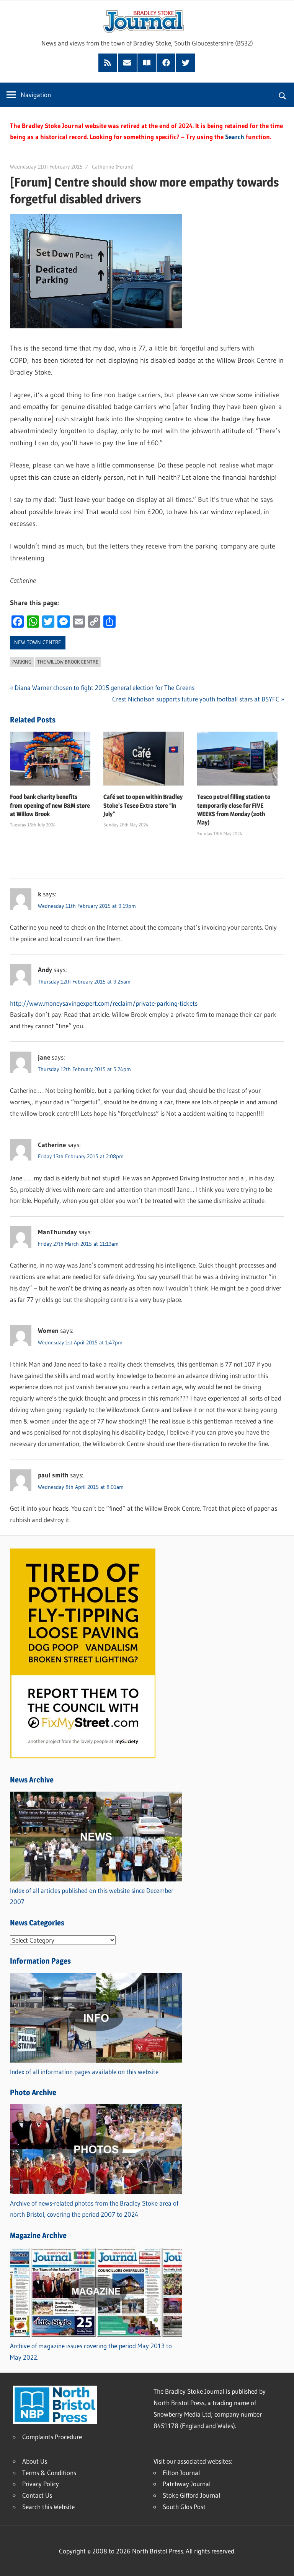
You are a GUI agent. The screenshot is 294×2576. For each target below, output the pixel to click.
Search (235, 137)
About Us (35, 2461)
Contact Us (37, 2495)
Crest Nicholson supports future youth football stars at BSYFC (196, 699)
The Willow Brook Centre (68, 662)
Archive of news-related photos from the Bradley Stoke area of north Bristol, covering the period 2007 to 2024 (94, 2209)
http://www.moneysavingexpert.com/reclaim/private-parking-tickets (104, 1003)
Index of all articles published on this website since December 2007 (92, 1896)
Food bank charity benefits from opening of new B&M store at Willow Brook (50, 805)
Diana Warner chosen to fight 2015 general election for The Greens (105, 687)
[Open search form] (283, 95)
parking (22, 662)
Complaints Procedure (52, 2437)
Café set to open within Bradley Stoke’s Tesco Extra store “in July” (143, 805)
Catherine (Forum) (113, 167)
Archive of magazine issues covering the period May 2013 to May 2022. (91, 2351)
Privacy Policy (41, 2484)
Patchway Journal (187, 2484)
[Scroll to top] (281, 2563)
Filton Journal (181, 2473)
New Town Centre (38, 642)
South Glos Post (184, 2507)
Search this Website (48, 2507)
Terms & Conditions (49, 2473)
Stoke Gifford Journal (191, 2495)
